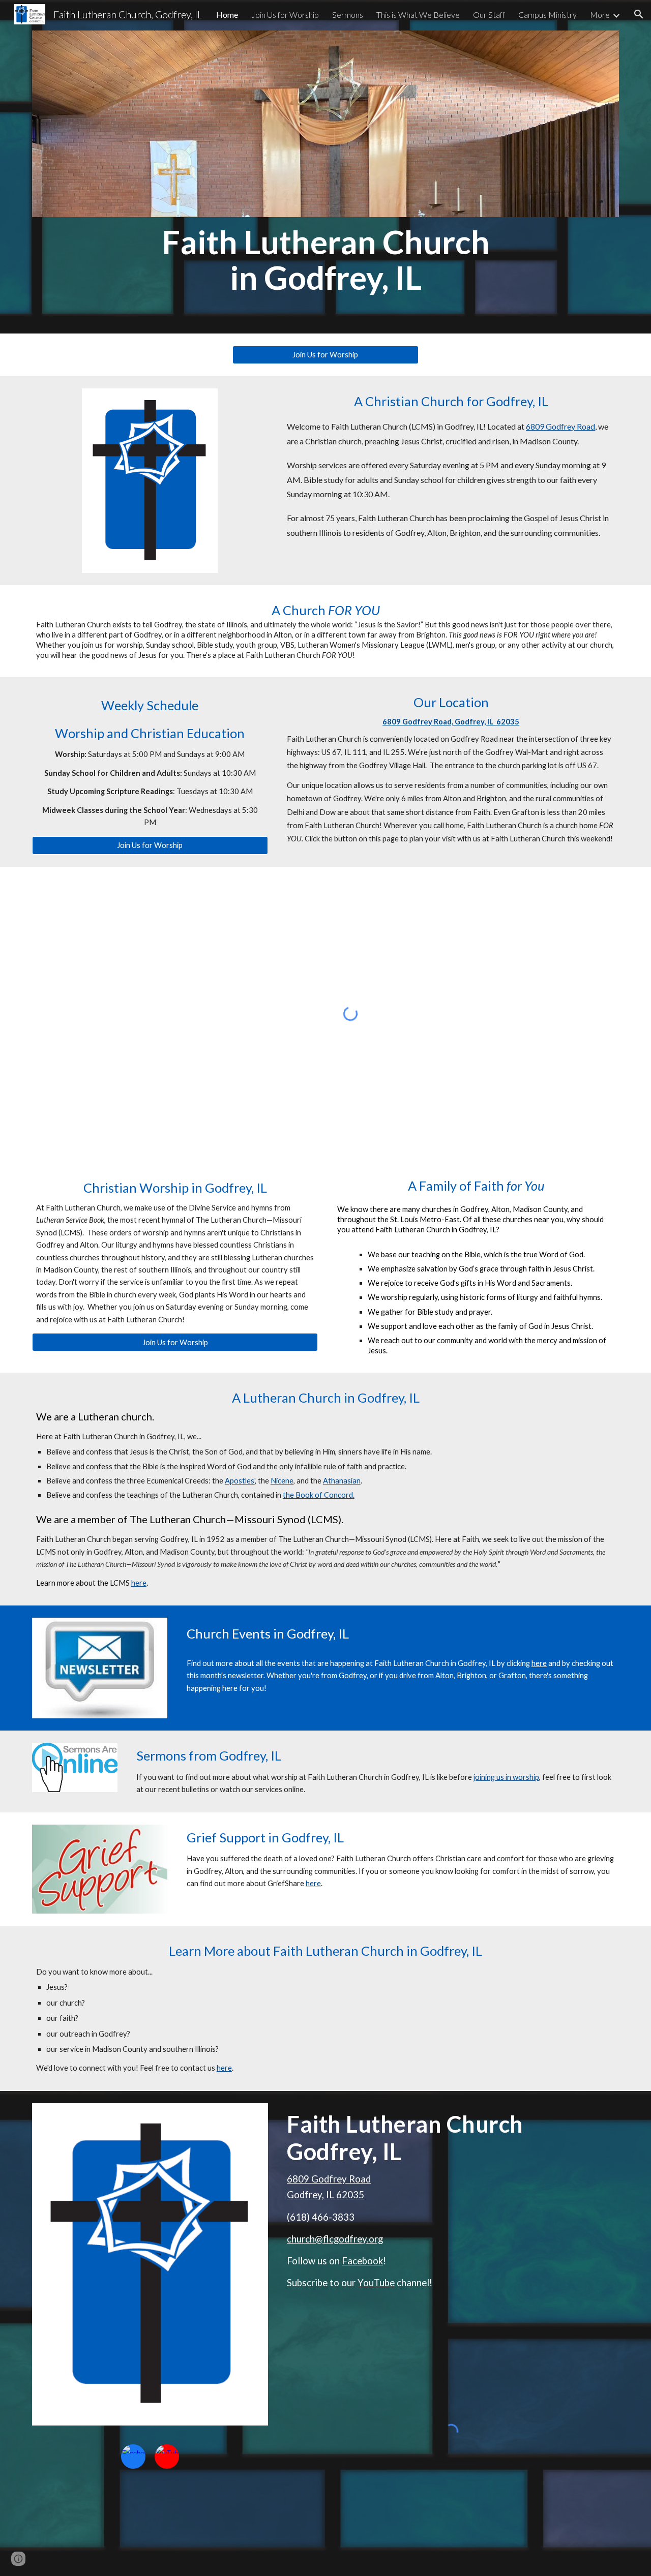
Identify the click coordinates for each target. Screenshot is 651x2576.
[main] (325, 260)
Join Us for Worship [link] (285, 14)
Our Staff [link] (489, 14)
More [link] (600, 14)
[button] (639, 14)
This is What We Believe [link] (418, 14)
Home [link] (227, 14)
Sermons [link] (348, 14)
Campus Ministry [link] (548, 14)
